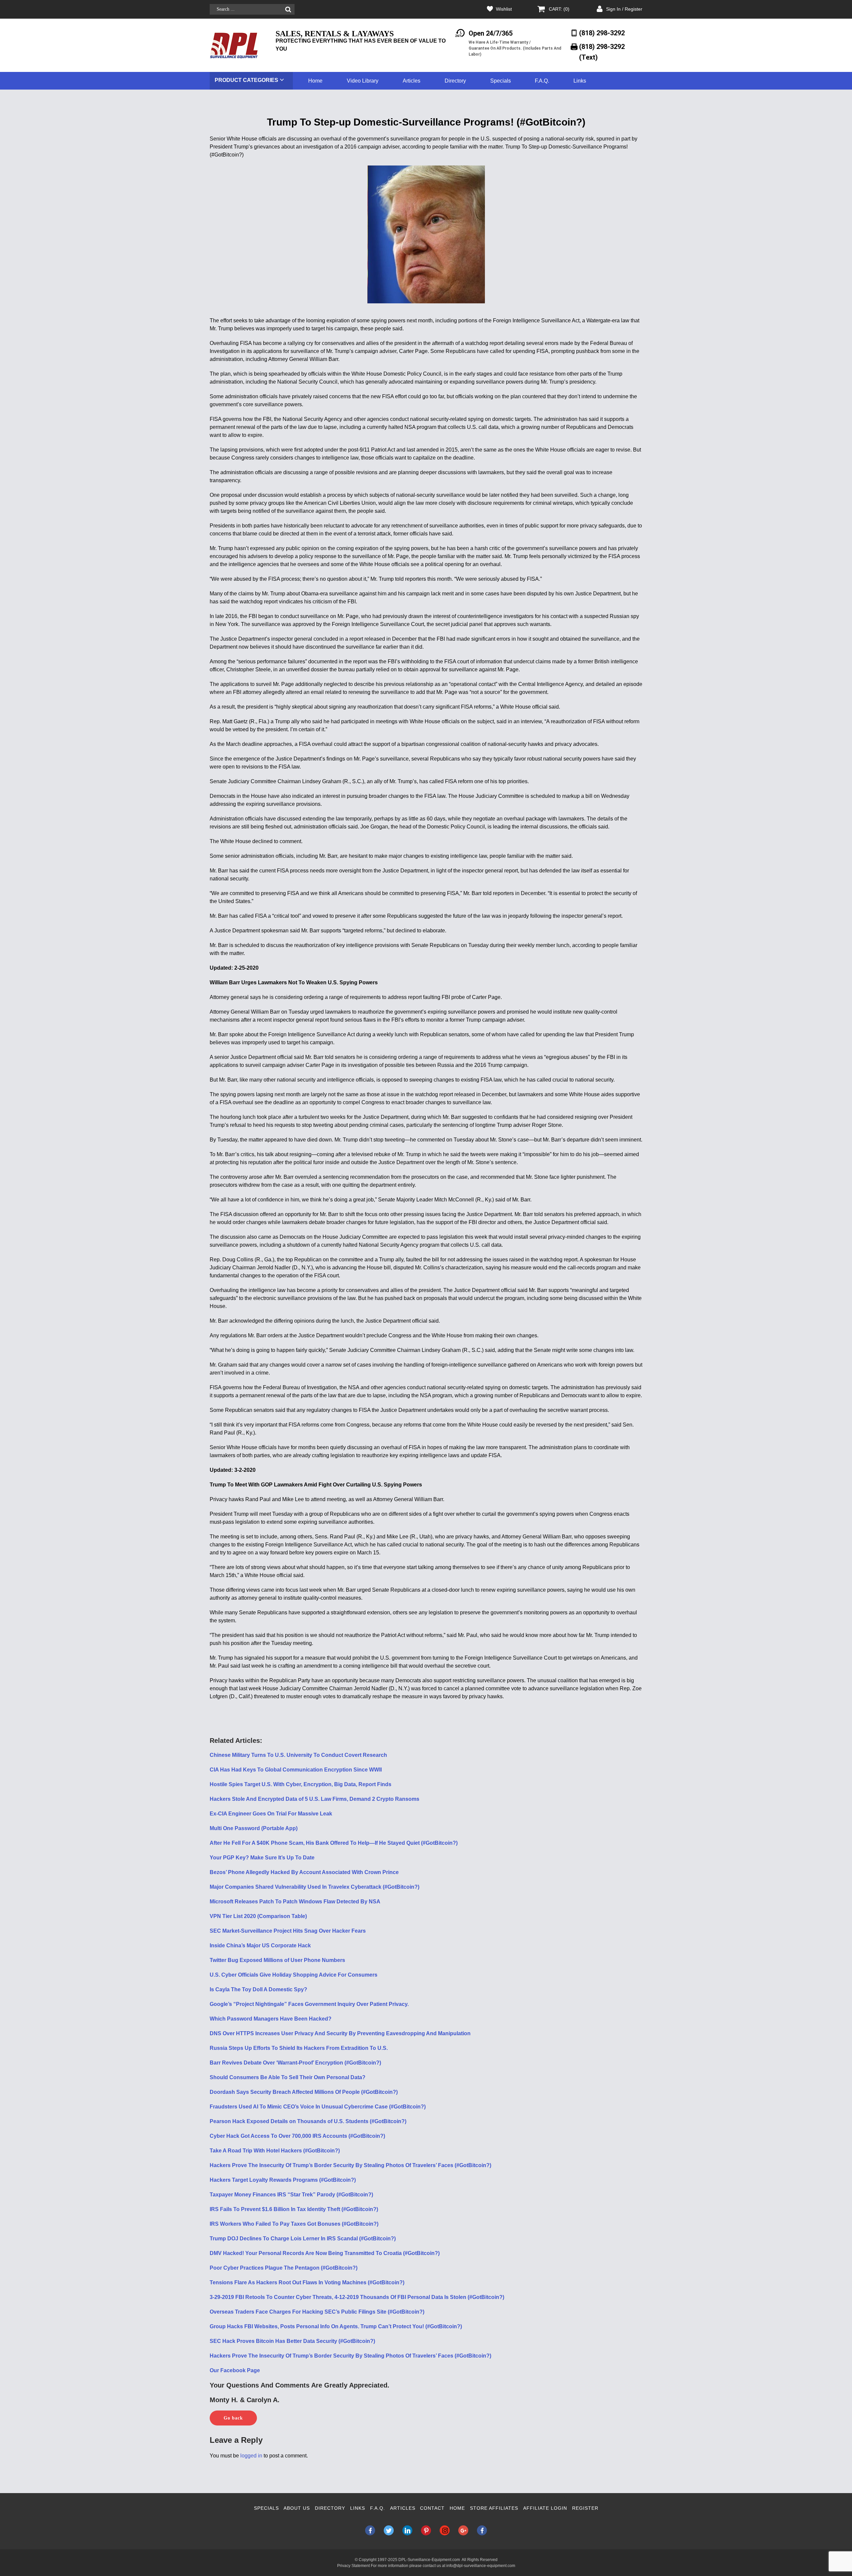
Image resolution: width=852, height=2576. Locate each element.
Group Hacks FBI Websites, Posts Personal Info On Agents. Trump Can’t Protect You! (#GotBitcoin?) (336, 2326)
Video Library (363, 81)
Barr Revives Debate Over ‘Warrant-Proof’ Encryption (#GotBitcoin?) (295, 2063)
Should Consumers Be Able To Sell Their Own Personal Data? (288, 2077)
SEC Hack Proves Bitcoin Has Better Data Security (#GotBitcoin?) (292, 2341)
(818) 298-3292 (602, 33)
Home (315, 81)
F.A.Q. (542, 81)
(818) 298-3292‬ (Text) (602, 52)
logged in (251, 2456)
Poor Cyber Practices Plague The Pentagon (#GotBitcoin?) (284, 2268)
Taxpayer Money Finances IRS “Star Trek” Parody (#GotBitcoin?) (291, 2195)
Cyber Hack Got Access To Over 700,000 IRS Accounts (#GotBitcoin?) (297, 2136)
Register (585, 2508)
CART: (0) (559, 9)
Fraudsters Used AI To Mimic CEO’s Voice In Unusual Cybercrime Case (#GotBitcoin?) (318, 2107)
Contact (432, 2508)
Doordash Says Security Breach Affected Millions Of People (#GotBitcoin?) (304, 2092)
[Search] (288, 9)
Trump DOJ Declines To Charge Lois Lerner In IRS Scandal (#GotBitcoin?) (303, 2239)
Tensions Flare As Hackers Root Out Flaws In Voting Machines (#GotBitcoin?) (307, 2282)
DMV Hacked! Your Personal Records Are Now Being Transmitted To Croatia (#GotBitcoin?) (325, 2253)
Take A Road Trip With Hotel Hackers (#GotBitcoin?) (275, 2151)
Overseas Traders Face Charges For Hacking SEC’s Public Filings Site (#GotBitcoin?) (317, 2312)
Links (580, 81)
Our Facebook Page (235, 2370)
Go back (233, 2418)
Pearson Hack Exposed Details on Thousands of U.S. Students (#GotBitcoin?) (308, 2121)
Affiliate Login (545, 2508)
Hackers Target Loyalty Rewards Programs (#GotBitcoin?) (283, 2180)
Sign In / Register (624, 9)
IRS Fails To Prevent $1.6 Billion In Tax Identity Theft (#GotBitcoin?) (294, 2209)
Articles (412, 81)
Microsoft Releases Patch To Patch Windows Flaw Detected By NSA (295, 1902)
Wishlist (504, 9)
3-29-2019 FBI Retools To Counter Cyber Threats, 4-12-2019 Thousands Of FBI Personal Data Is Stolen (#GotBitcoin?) (357, 2297)
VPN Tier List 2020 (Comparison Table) (258, 1916)
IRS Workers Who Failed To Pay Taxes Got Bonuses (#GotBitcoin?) (294, 2224)
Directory (455, 81)
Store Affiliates (494, 2508)
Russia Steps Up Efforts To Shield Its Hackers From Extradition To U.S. (299, 2048)
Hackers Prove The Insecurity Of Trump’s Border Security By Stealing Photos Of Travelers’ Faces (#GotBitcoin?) (350, 2165)
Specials (501, 81)
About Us (297, 2508)
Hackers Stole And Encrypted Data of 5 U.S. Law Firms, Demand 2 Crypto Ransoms (315, 1799)
